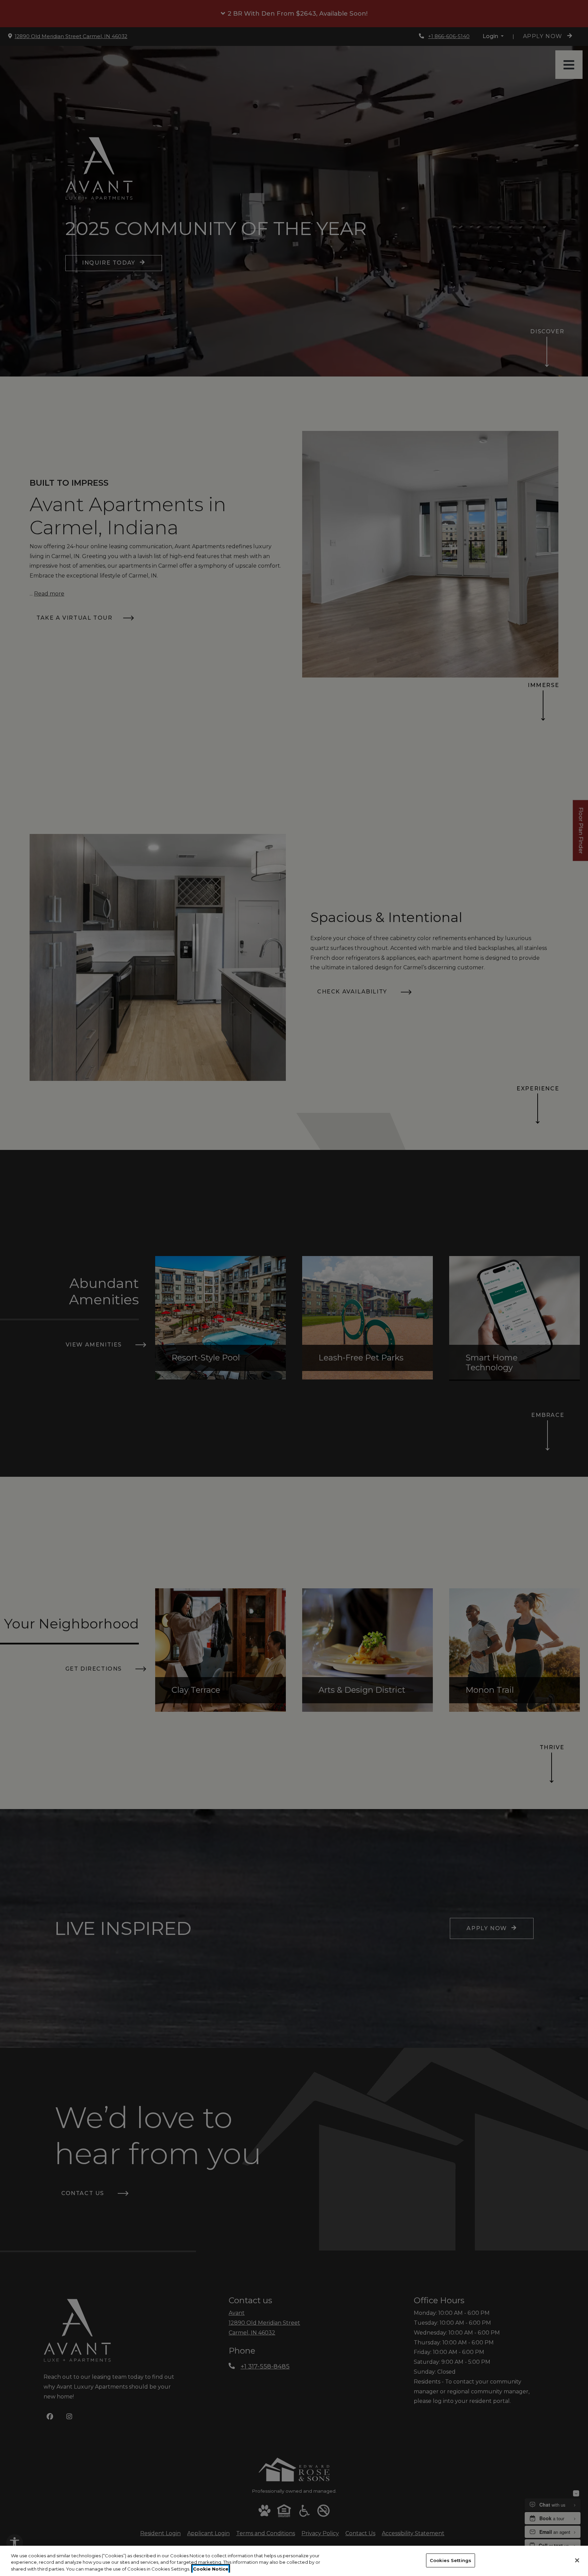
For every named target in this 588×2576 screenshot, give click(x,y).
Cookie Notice (211, 2569)
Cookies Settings (451, 2560)
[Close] (577, 2560)
